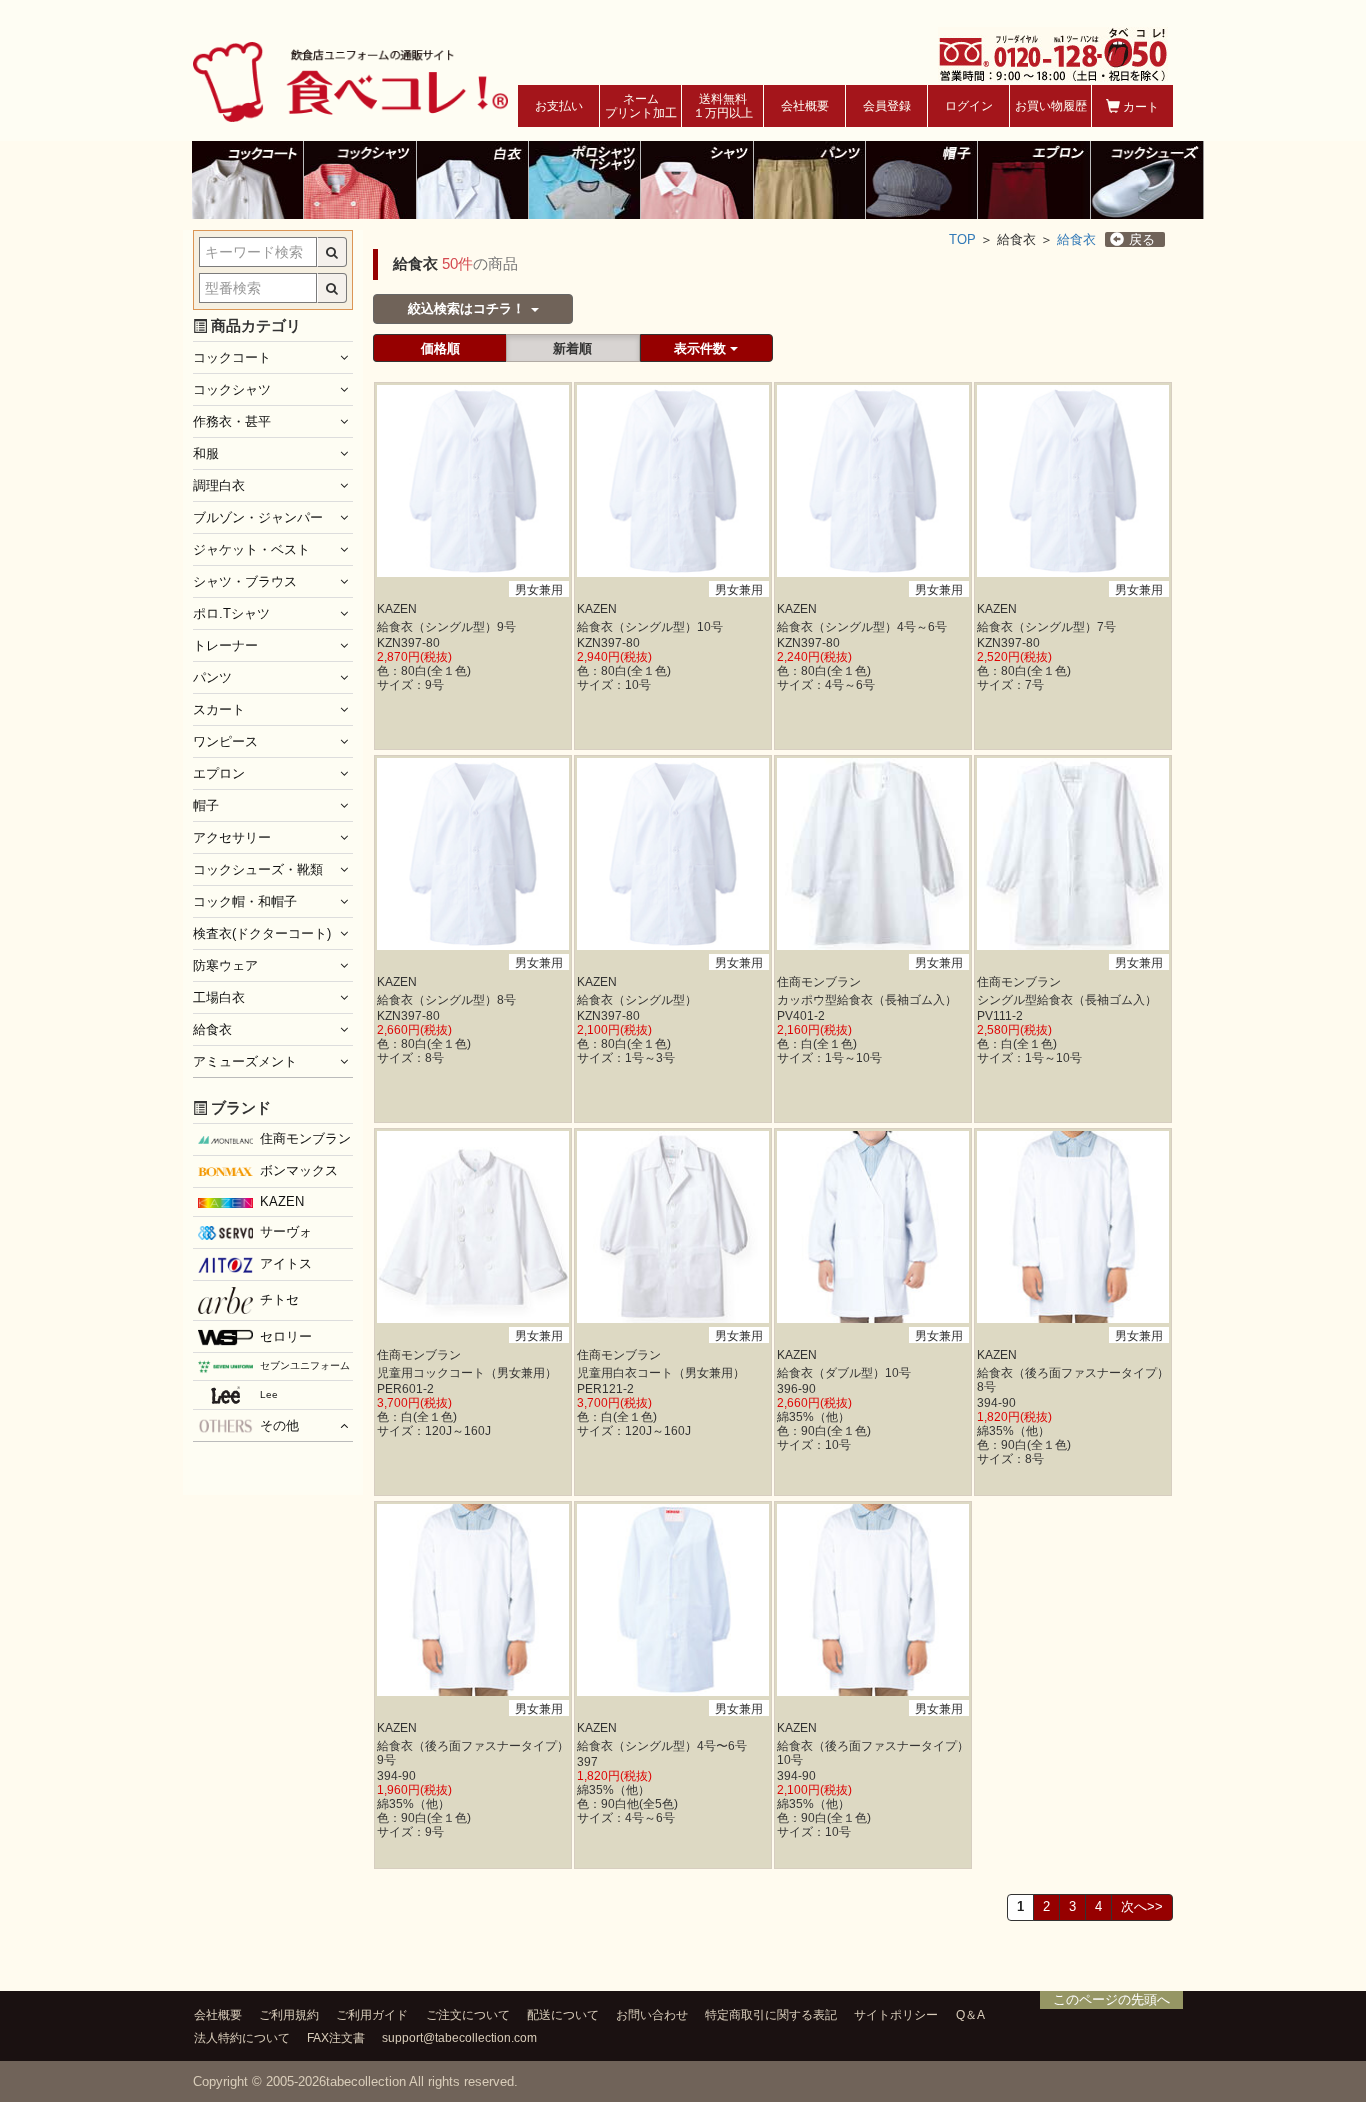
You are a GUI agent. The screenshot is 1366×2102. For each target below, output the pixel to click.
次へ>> (1142, 1906)
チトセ (279, 1299)
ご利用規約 (289, 2014)
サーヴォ (286, 1231)
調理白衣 (219, 485)
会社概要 (805, 106)
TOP (962, 239)
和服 (206, 453)
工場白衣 (219, 997)
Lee (269, 1394)
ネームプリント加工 (641, 106)
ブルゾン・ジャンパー (258, 517)
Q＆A (970, 2014)
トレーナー (225, 645)
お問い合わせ (652, 2014)
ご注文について (468, 2014)
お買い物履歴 (1051, 106)
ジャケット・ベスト (251, 549)
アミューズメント (245, 1061)
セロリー (286, 1336)
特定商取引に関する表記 (771, 2014)
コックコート (232, 357)
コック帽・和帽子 (245, 901)
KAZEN (282, 1201)
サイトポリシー (896, 2014)
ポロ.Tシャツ (231, 613)
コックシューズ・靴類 (258, 869)
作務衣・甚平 (232, 421)
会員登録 (887, 106)
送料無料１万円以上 (723, 106)
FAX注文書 (336, 2037)
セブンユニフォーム (305, 1365)
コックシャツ (232, 389)
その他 (279, 1425)
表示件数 (702, 348)
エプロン (219, 773)
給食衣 (1076, 239)
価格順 (440, 348)
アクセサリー (232, 837)
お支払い (559, 106)
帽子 (206, 805)
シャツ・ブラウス (245, 581)
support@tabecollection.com (459, 2037)
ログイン (969, 106)
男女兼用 (539, 589)
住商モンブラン (305, 1138)
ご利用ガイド (372, 2014)
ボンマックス (299, 1170)
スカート (219, 709)
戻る (1142, 239)
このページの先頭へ (1111, 1999)
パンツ (212, 677)
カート (1139, 107)
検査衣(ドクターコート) (262, 933)
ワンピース (225, 741)
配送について (563, 2014)
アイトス (286, 1263)
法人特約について (242, 2037)
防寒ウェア (225, 965)
